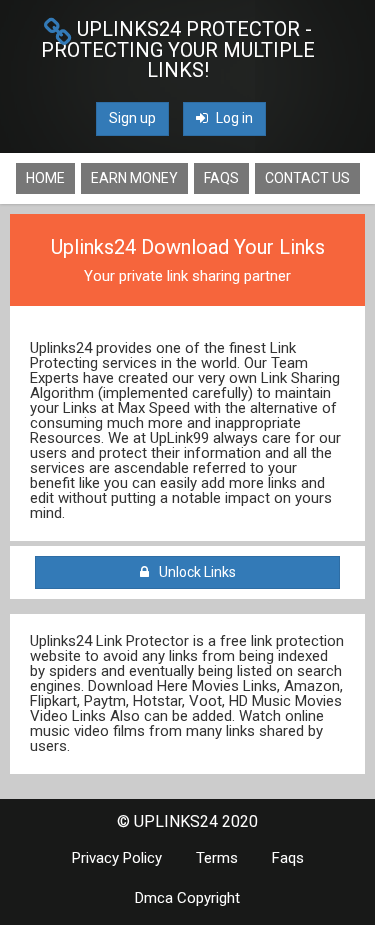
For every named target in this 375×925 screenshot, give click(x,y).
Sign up (132, 118)
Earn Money (134, 178)
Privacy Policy (117, 858)
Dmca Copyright (187, 898)
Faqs (221, 178)
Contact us (307, 178)
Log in (233, 118)
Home (45, 178)
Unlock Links (194, 572)
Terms (217, 858)
